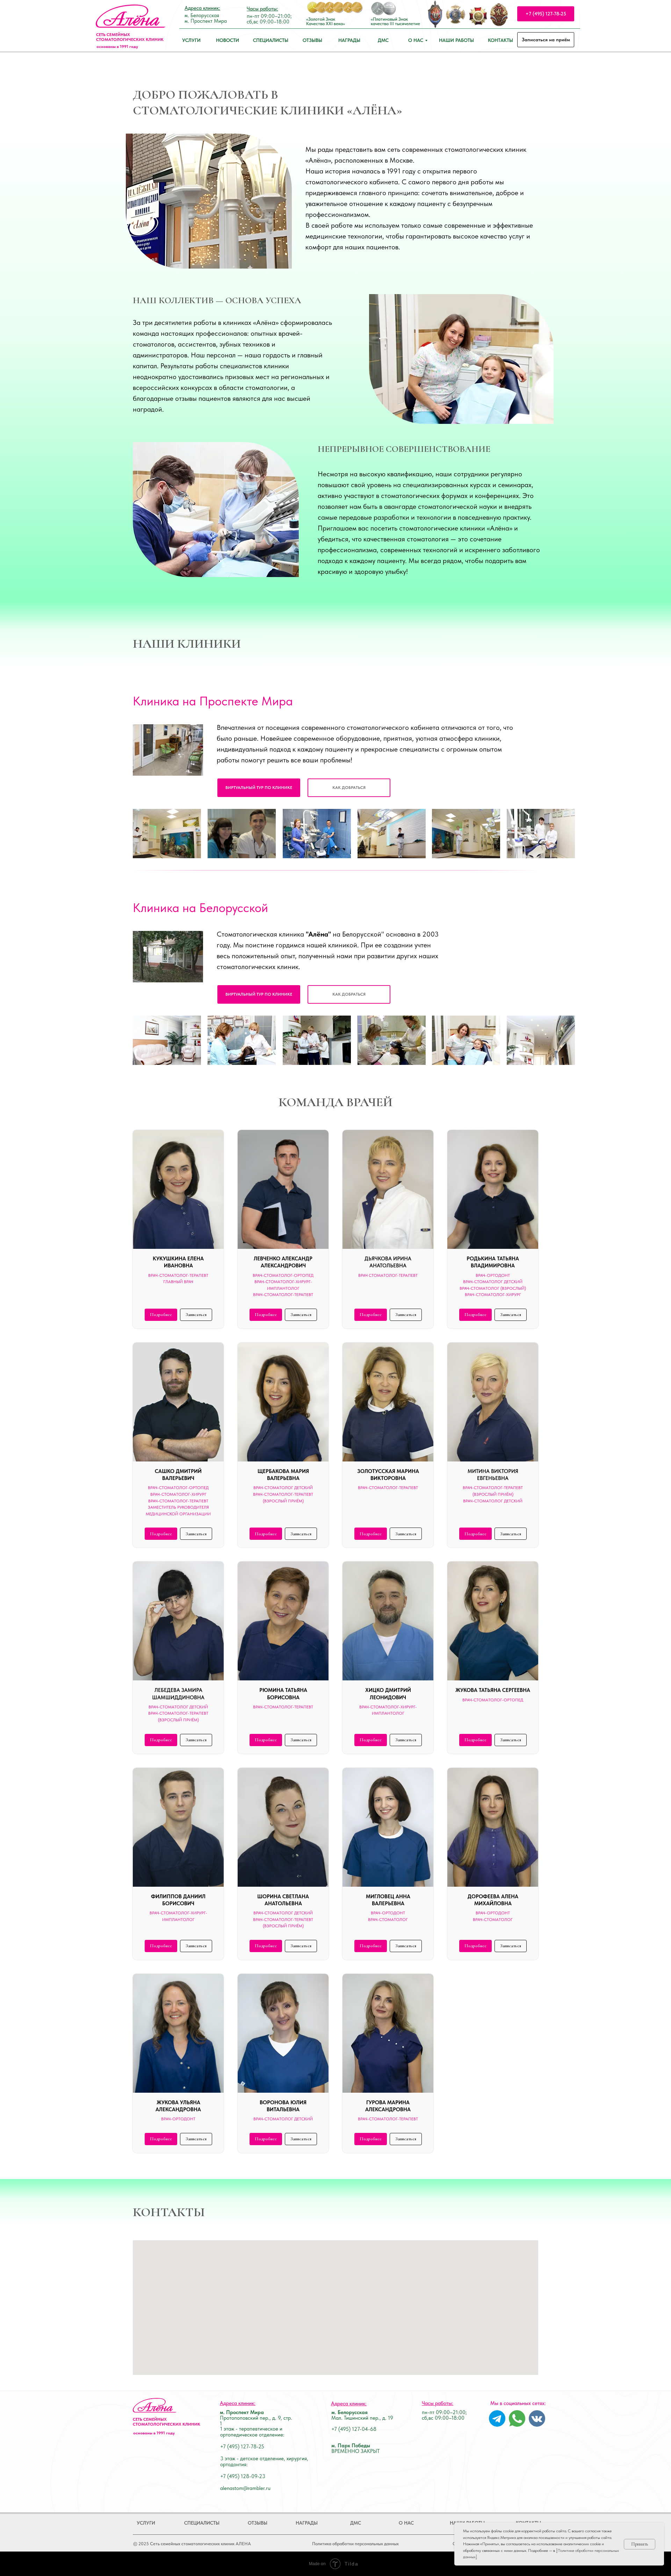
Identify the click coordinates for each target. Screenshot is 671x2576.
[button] (349, 788)
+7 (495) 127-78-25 (242, 2447)
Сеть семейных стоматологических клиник (130, 37)
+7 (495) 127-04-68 (354, 2429)
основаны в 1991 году (117, 47)
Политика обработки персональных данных (355, 2544)
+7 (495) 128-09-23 (243, 2476)
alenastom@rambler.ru (245, 2488)
